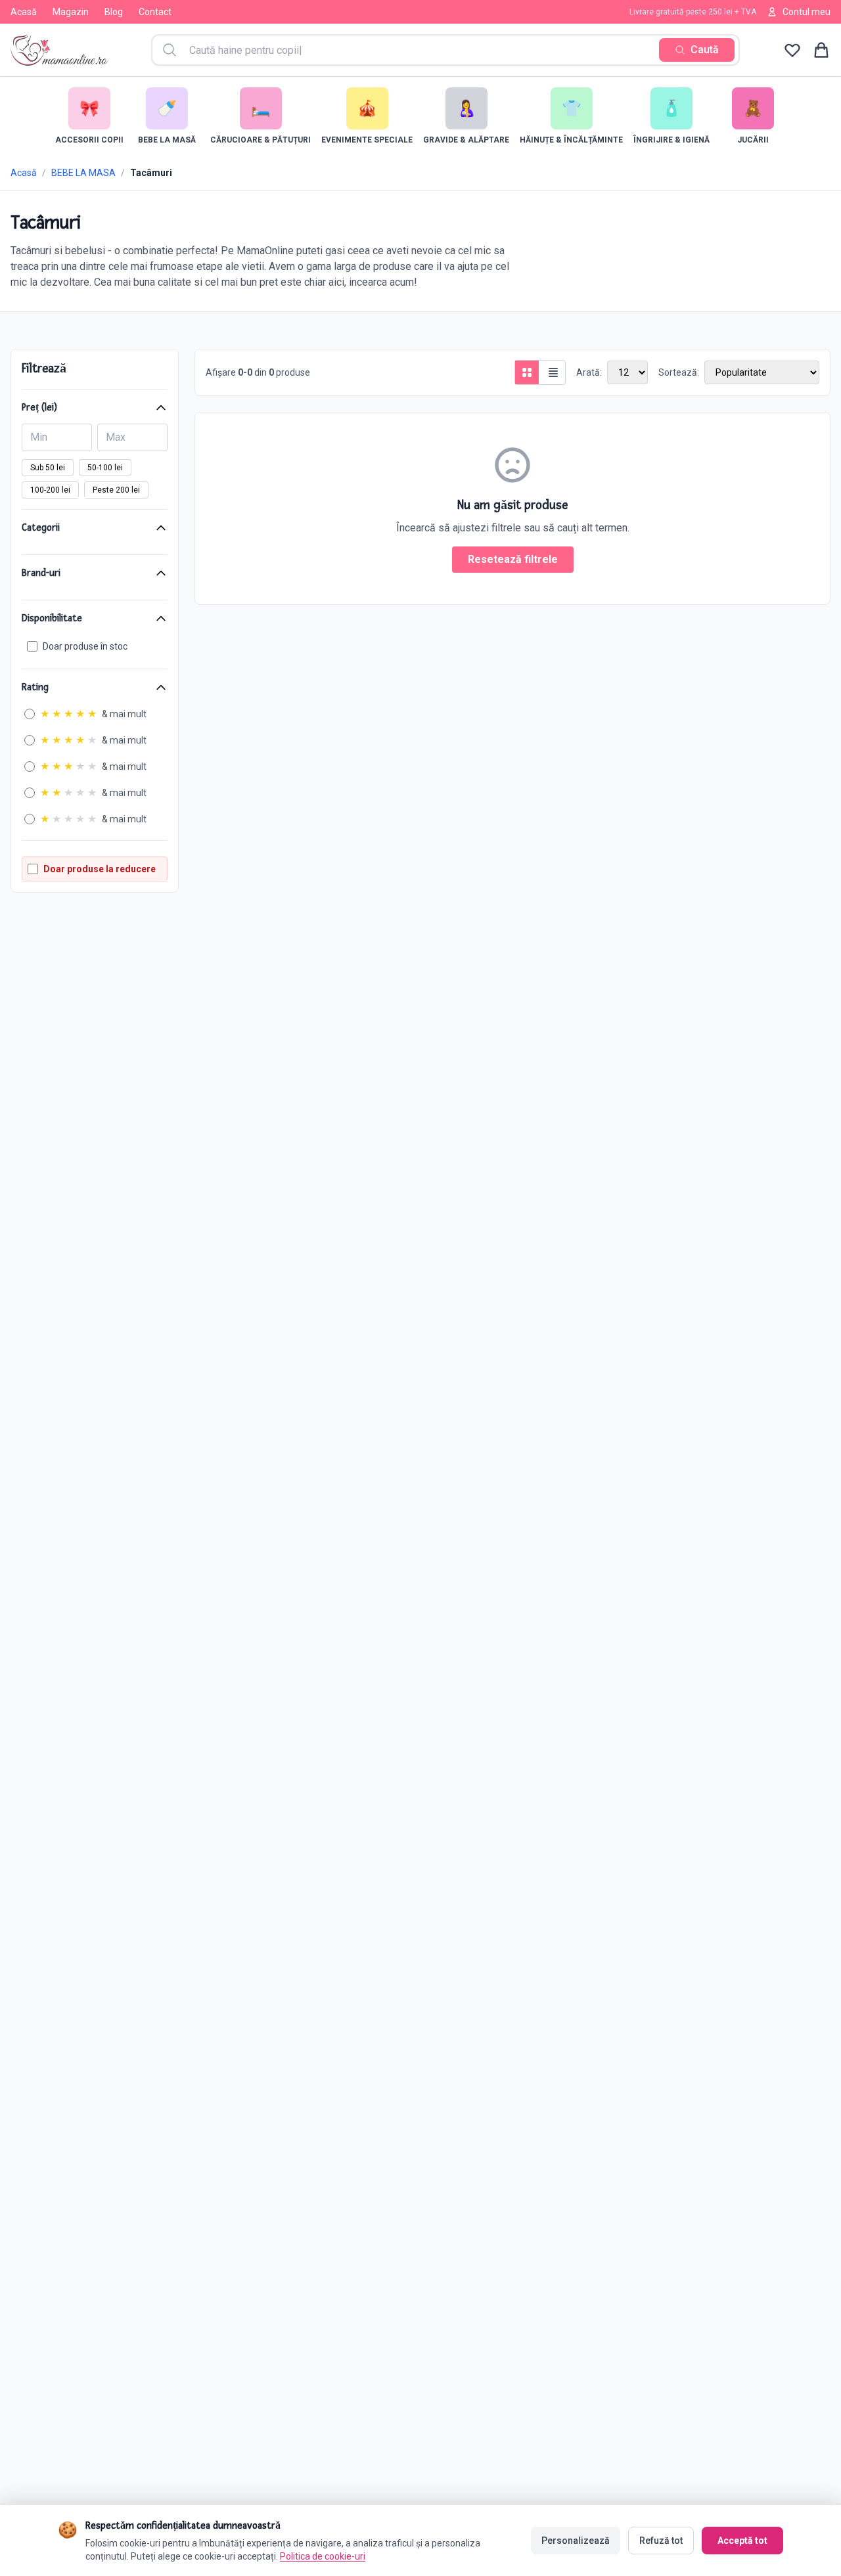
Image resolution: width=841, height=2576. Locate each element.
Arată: (589, 372)
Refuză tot (661, 2541)
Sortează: (679, 372)
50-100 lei (105, 468)
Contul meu (807, 12)
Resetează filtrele (513, 559)
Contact (155, 12)
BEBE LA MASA (83, 173)
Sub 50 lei (48, 468)
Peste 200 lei (116, 490)
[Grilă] (527, 372)
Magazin (71, 12)
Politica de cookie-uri (323, 2556)
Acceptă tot (742, 2541)
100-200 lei (50, 490)
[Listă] (553, 372)
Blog (114, 12)
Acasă (24, 12)
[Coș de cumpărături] (821, 50)
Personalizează (576, 2541)
